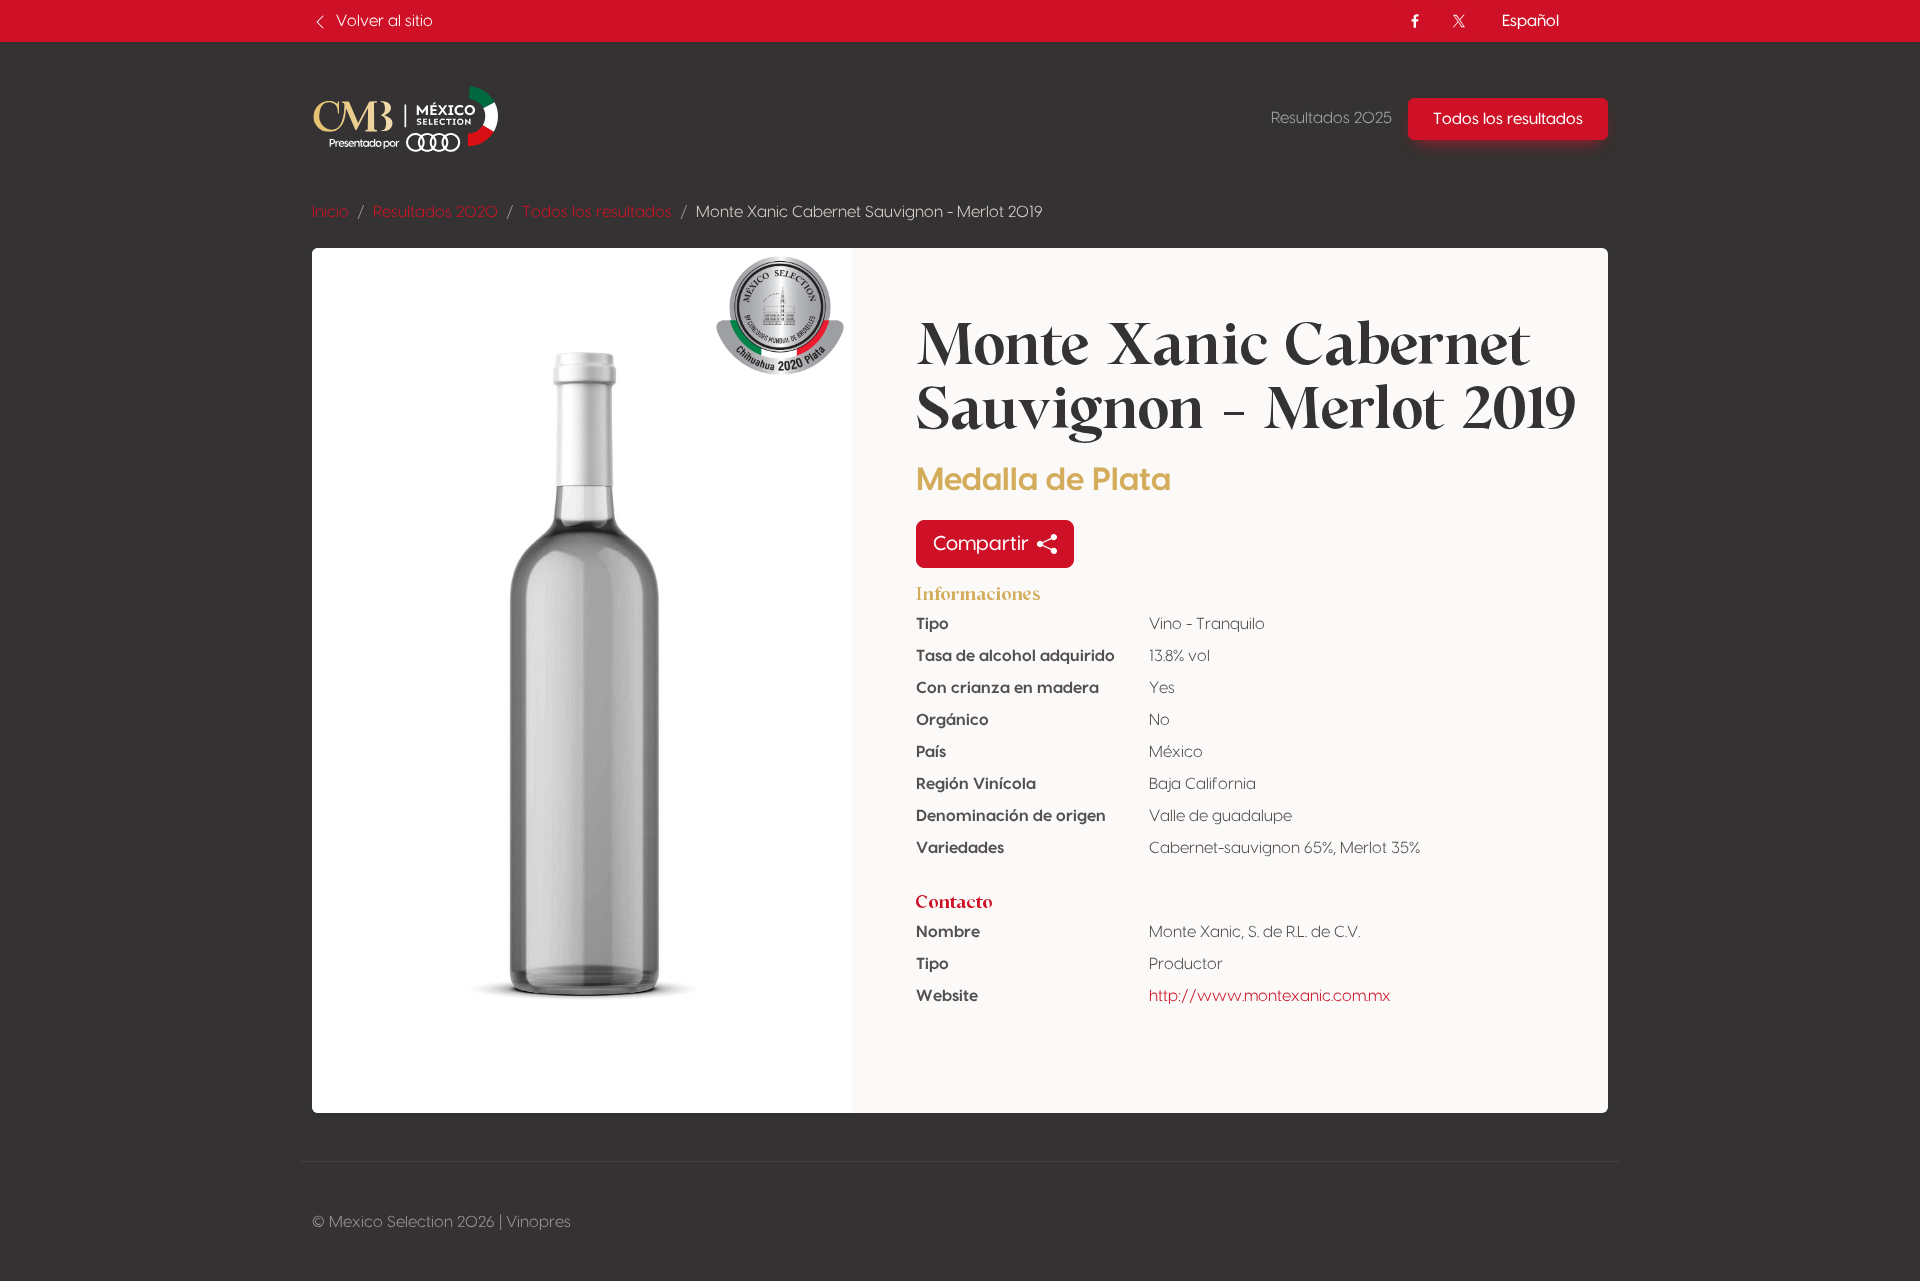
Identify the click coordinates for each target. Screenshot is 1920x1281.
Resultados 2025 (1331, 118)
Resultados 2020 (435, 212)
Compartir (981, 544)
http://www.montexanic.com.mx (1270, 996)
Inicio (330, 212)
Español (1530, 21)
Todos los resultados (597, 212)
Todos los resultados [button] (1508, 119)
